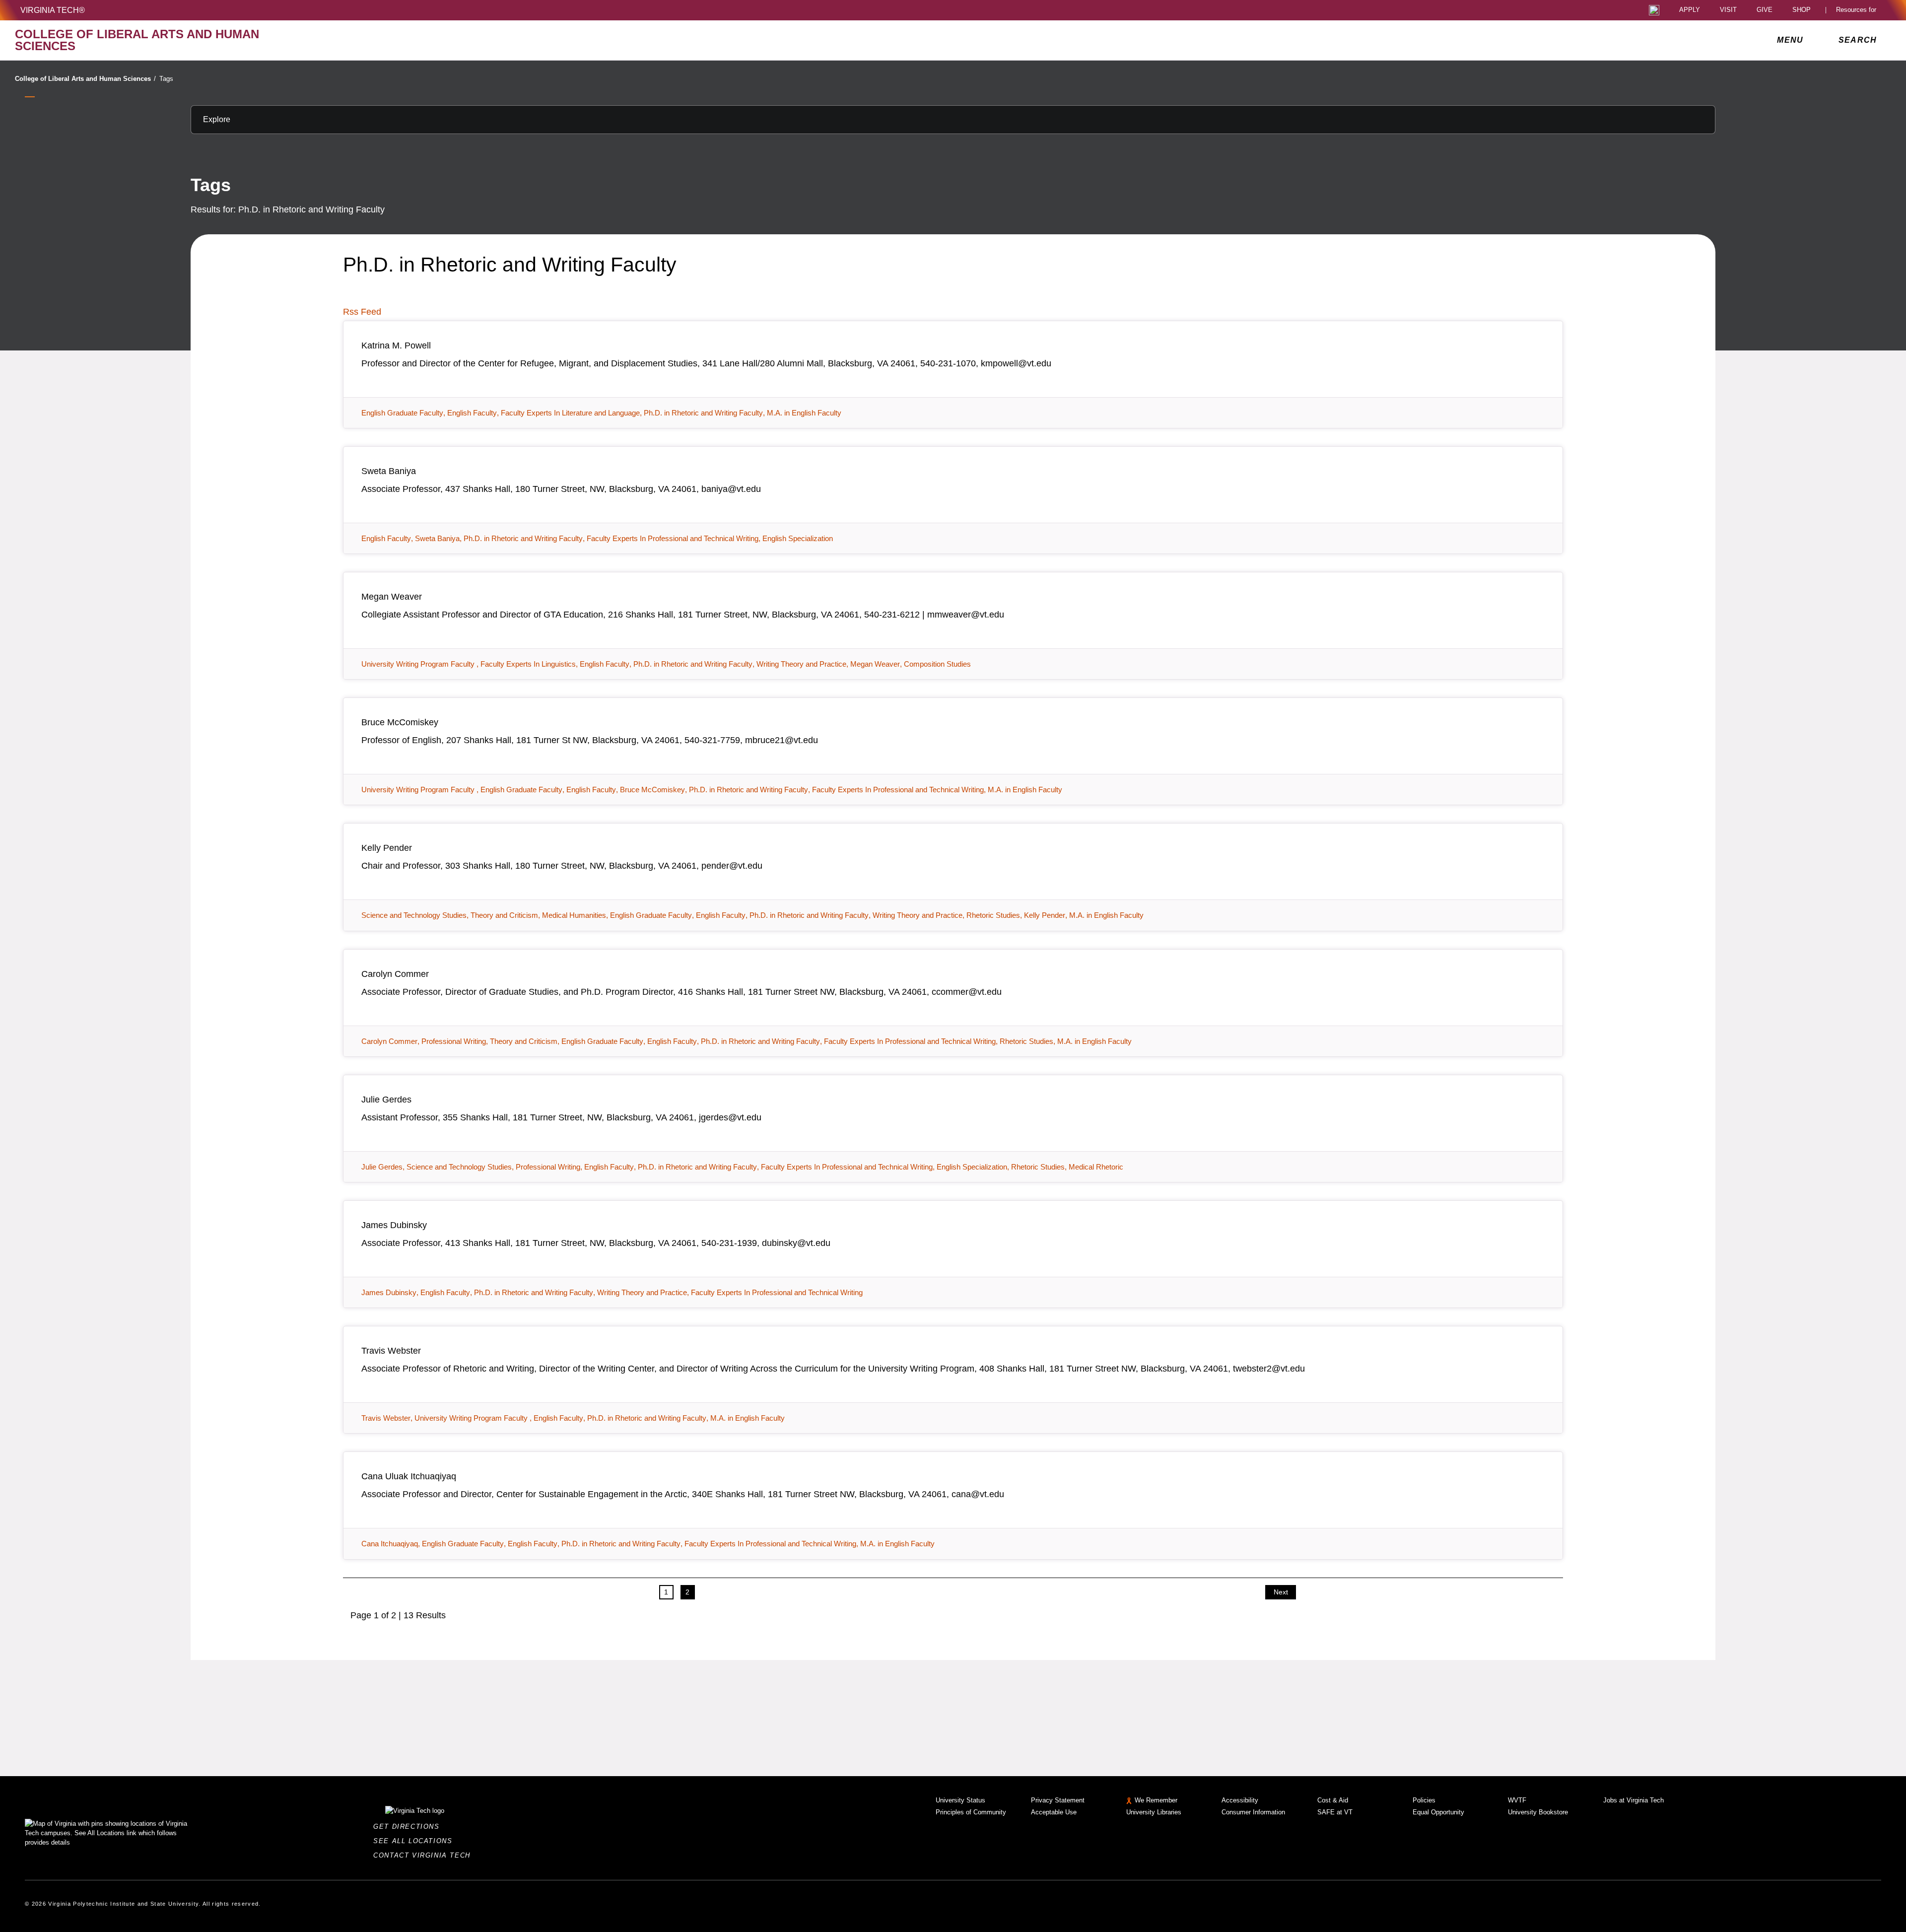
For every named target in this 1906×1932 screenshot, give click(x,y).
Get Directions (409, 1827)
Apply (1690, 10)
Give (1765, 10)
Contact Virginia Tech (425, 1855)
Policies (1424, 1800)
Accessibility (1240, 1800)
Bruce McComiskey (400, 722)
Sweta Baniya (389, 471)
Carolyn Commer (395, 974)
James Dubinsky (394, 1225)
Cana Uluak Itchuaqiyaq (409, 1476)
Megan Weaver (392, 597)
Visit (1728, 10)
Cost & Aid (1333, 1800)
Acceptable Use (1054, 1812)
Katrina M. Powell (396, 345)
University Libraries (1154, 1812)
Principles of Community (971, 1812)
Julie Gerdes (386, 1100)
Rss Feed (362, 312)
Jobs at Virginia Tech (1634, 1800)
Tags (166, 79)
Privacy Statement (1058, 1800)
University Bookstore (1538, 1812)
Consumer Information (1253, 1812)
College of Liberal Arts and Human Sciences (85, 79)
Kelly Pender (387, 848)
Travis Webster (391, 1351)
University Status (960, 1800)
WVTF (1517, 1800)
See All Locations (415, 1841)
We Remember (1156, 1800)
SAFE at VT (1335, 1812)
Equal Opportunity (1438, 1812)
